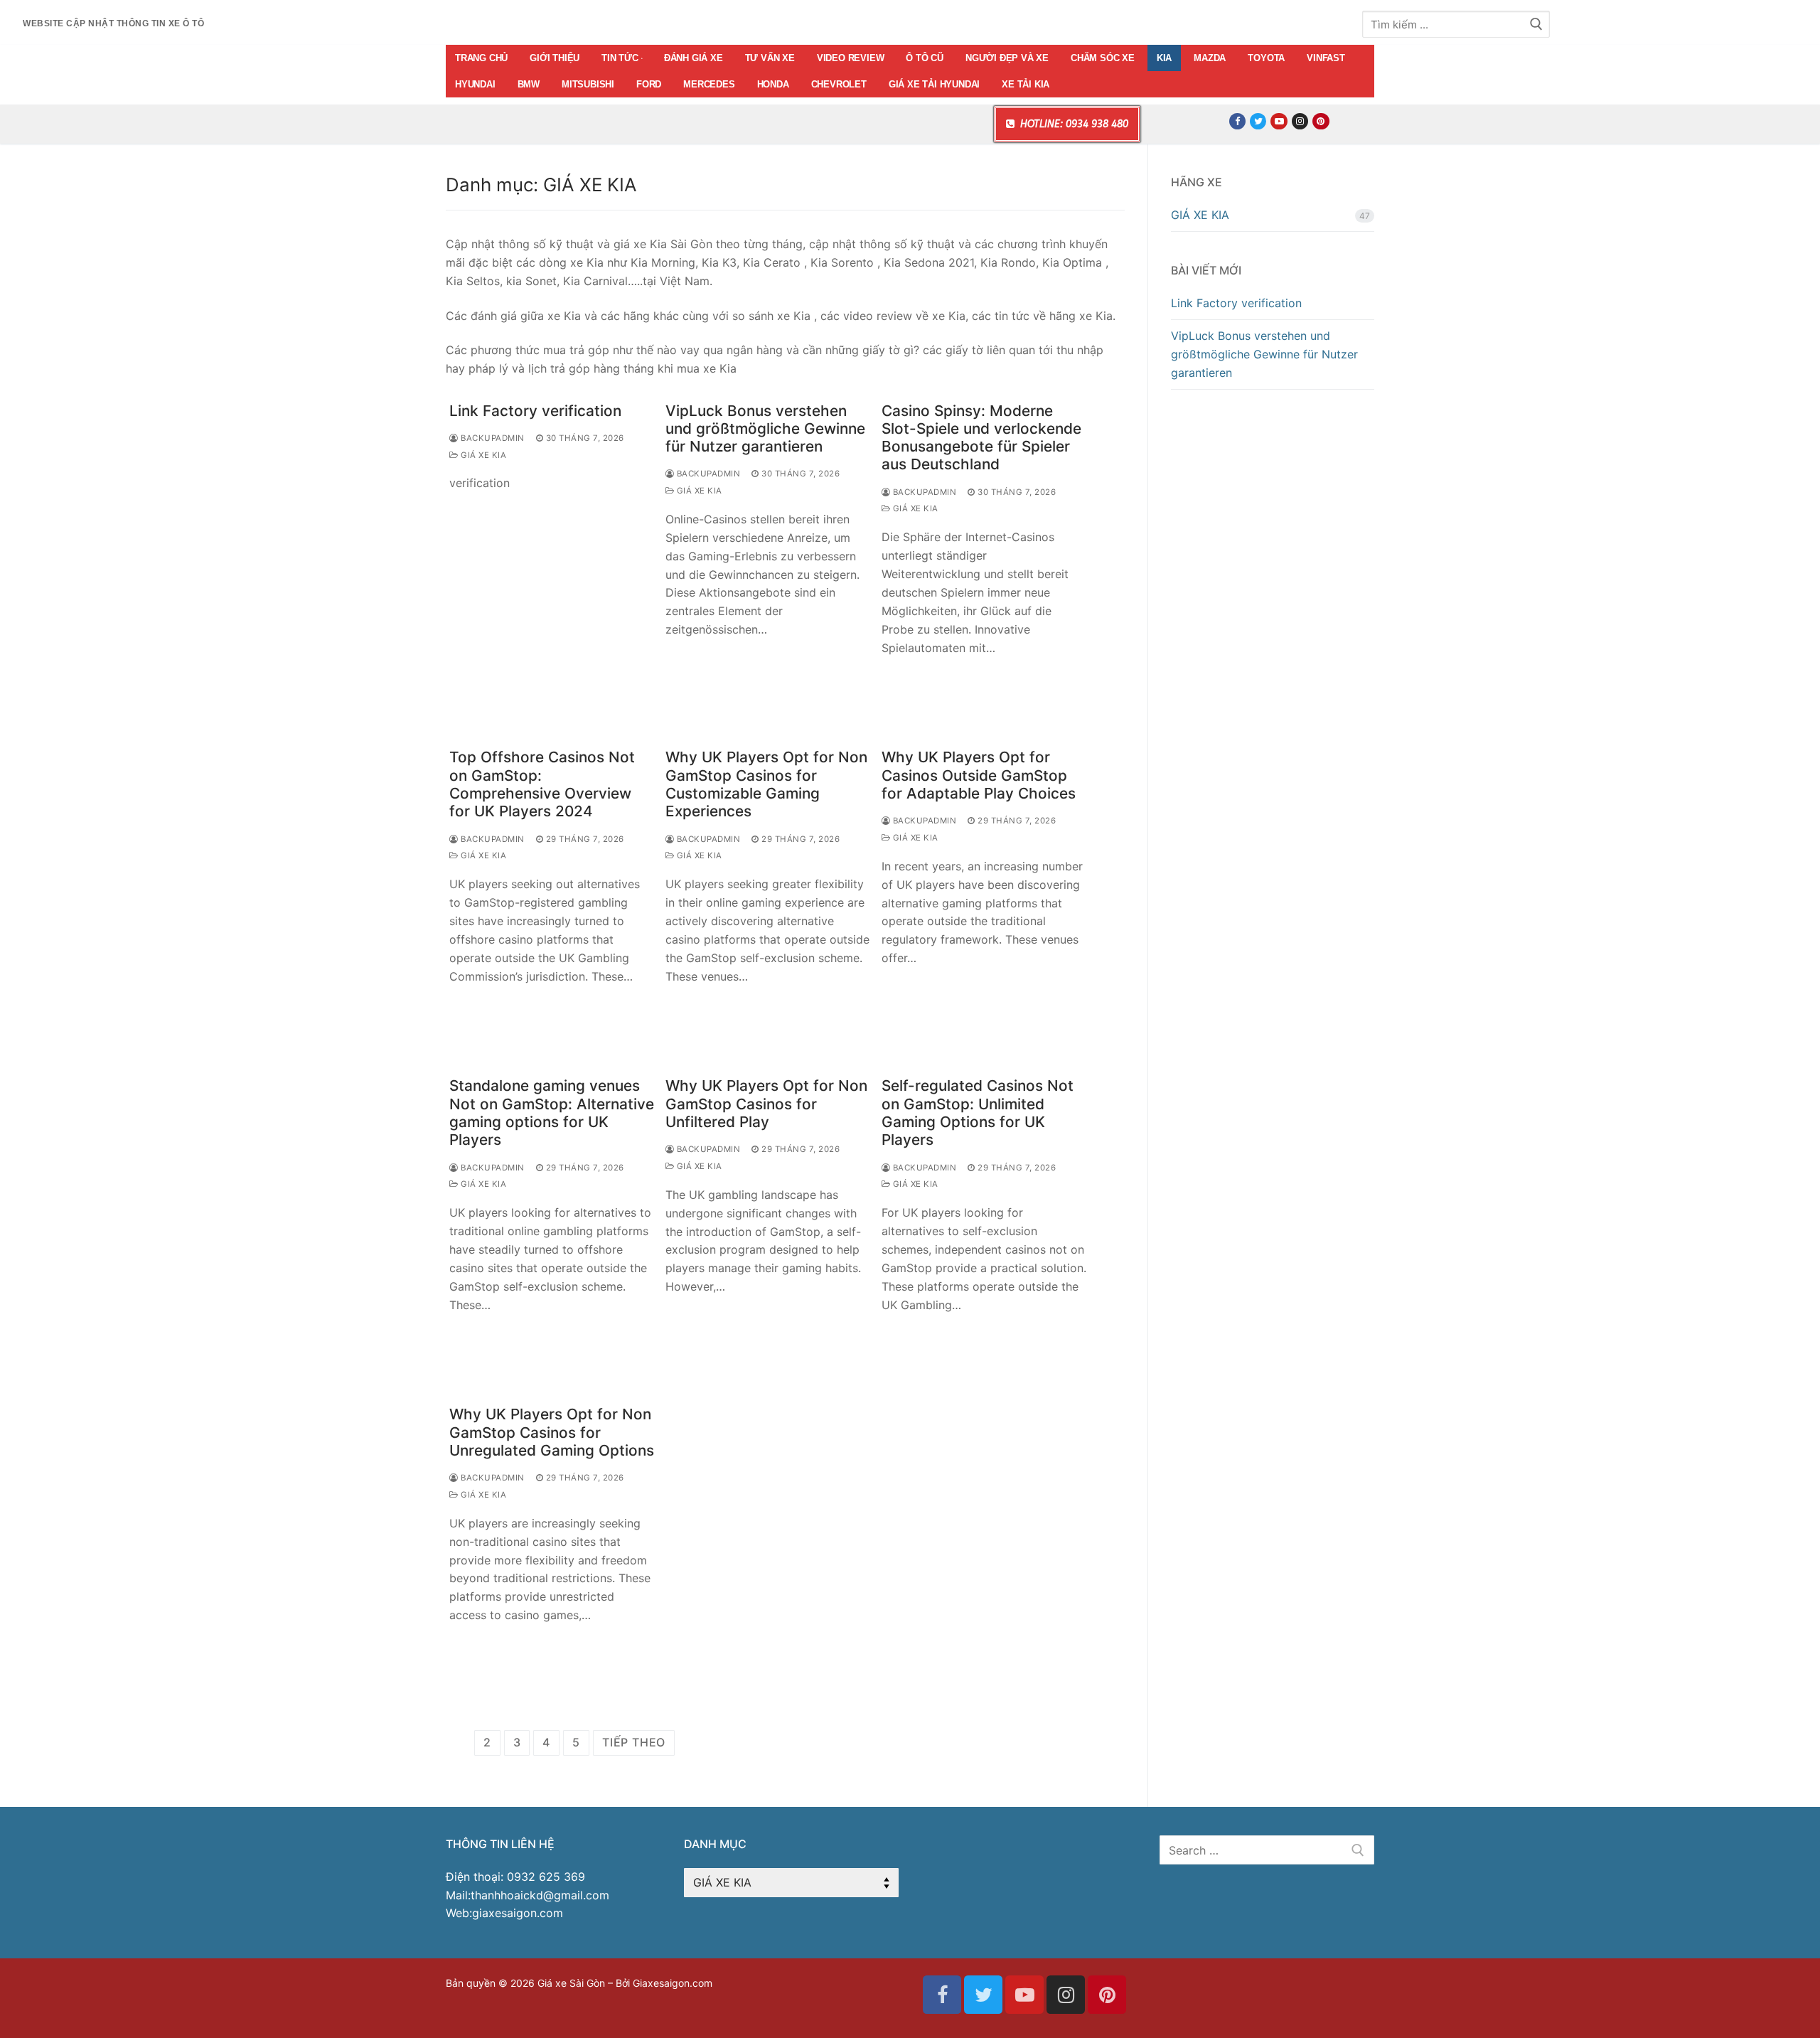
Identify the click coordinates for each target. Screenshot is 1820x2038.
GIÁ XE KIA (482, 455)
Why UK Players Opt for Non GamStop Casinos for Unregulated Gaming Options (552, 1432)
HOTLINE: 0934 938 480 (1073, 124)
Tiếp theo (634, 1742)
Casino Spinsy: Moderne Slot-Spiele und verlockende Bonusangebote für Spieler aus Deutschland (981, 438)
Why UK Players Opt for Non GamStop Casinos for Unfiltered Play (766, 1104)
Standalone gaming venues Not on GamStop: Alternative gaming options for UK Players (552, 1113)
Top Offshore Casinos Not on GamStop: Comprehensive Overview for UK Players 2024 (542, 784)
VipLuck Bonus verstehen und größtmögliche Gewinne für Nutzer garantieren (765, 429)
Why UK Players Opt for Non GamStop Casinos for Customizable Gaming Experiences (766, 784)
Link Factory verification (535, 411)
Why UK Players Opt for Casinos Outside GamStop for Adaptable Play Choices (979, 775)
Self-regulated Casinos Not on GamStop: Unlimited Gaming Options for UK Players (978, 1113)
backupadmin (492, 438)
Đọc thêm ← (494, 513)
